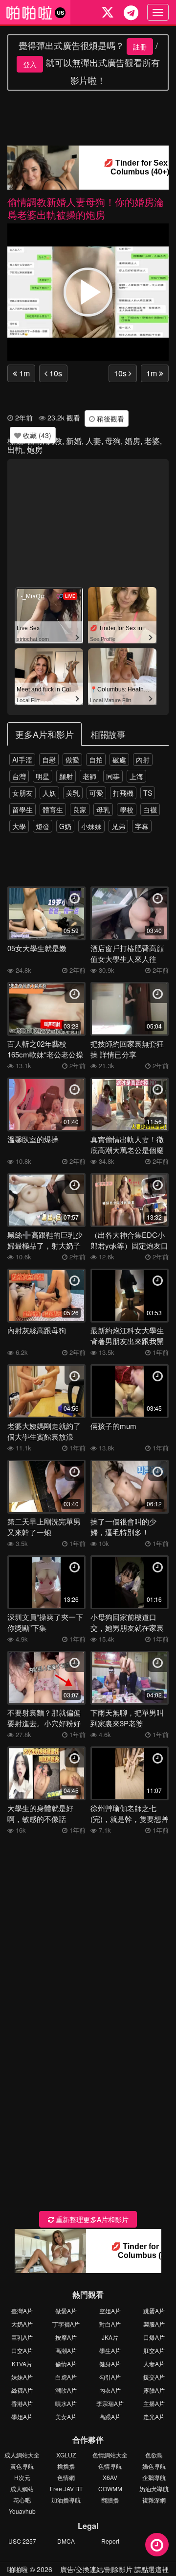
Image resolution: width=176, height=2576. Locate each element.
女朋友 (22, 793)
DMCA (66, 2541)
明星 (43, 776)
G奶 (65, 826)
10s (55, 373)
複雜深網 (154, 2500)
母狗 (113, 441)
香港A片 (22, 2403)
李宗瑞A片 (110, 2403)
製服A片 (154, 2324)
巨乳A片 (22, 2337)
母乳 (103, 810)
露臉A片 (154, 2390)
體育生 (53, 810)
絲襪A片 (22, 2390)
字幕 (142, 826)
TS (148, 793)
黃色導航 (22, 2466)
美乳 (73, 793)
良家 (80, 810)
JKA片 (110, 2337)
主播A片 (154, 2403)
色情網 (66, 2477)
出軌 (15, 450)
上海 (136, 776)
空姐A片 (110, 2311)
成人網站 (22, 2489)
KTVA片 (22, 2364)
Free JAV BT (66, 2489)
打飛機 (123, 793)
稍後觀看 (110, 418)
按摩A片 (66, 2337)
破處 (119, 760)
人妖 (49, 793)
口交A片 (22, 2350)
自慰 (49, 760)
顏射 (66, 776)
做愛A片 (66, 2311)
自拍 (96, 760)
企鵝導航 (154, 2477)
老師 (89, 776)
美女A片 (66, 2417)
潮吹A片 (66, 2390)
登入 (30, 64)
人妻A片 (154, 2364)
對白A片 (110, 2324)
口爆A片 (154, 2337)
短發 (43, 826)
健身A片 (110, 2364)
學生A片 (110, 2350)
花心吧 (22, 2500)
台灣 (19, 776)
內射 (143, 760)
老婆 (152, 441)
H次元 (22, 2477)
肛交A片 (154, 2350)
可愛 (96, 793)
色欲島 (154, 2455)
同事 (113, 776)
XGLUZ (66, 2455)
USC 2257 (22, 2541)
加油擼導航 (66, 2500)
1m (23, 373)
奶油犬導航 (154, 2489)
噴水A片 (66, 2403)
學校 (127, 810)
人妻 (93, 441)
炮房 (35, 450)
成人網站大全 (22, 2455)
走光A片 (154, 2417)
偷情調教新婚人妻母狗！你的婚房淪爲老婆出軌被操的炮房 (86, 208)
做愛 (72, 760)
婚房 (132, 441)
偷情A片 (66, 2364)
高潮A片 (66, 2350)
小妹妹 (91, 826)
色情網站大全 (110, 2455)
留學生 (22, 810)
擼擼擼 (66, 2466)
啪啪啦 (18, 2569)
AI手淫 (22, 760)
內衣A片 (110, 2390)
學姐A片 (22, 2417)
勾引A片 (110, 2377)
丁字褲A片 (66, 2324)
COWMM (110, 2489)
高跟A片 (110, 2417)
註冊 (140, 47)
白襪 (150, 810)
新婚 (74, 441)
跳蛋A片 (154, 2311)
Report (110, 2541)
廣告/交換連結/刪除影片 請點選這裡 (114, 2569)
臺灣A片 (22, 2311)
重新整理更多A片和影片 (91, 2219)
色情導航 (110, 2466)
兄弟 (118, 826)
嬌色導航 (154, 2466)
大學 (19, 826)
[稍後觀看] (157, 2545)
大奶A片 (22, 2324)
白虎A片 (66, 2377)
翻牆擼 (110, 2500)
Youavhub (22, 2511)
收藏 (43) (36, 435)
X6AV (110, 2477)
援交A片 (154, 2377)
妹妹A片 (22, 2377)
